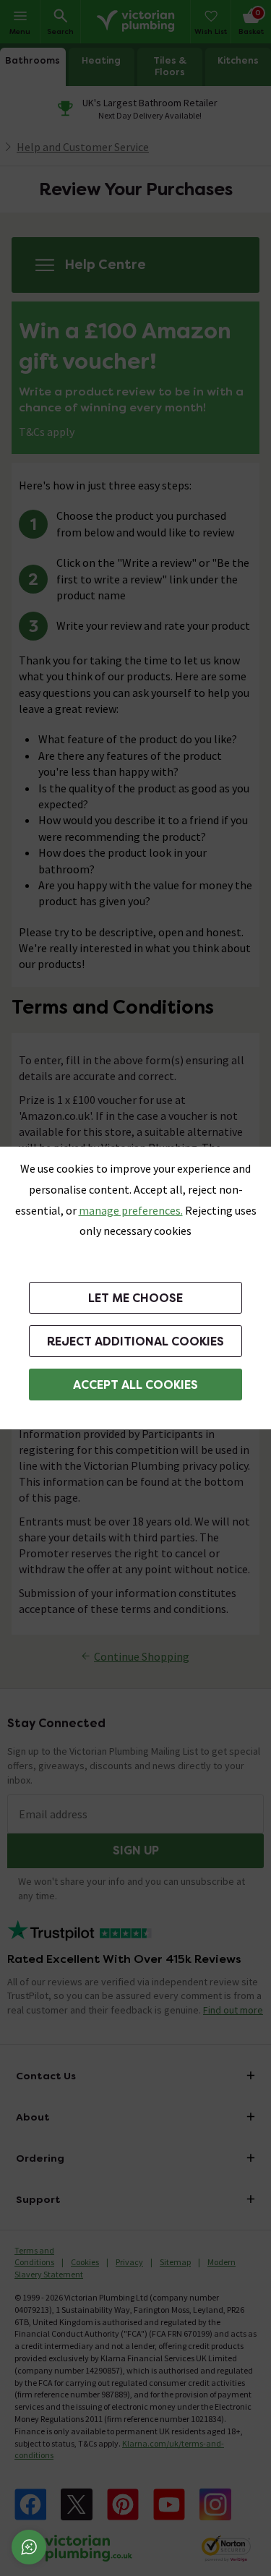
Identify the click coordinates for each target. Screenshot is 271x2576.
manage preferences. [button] (131, 1210)
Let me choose (135, 1298)
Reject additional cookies (135, 1342)
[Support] (29, 2547)
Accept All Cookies (135, 1385)
